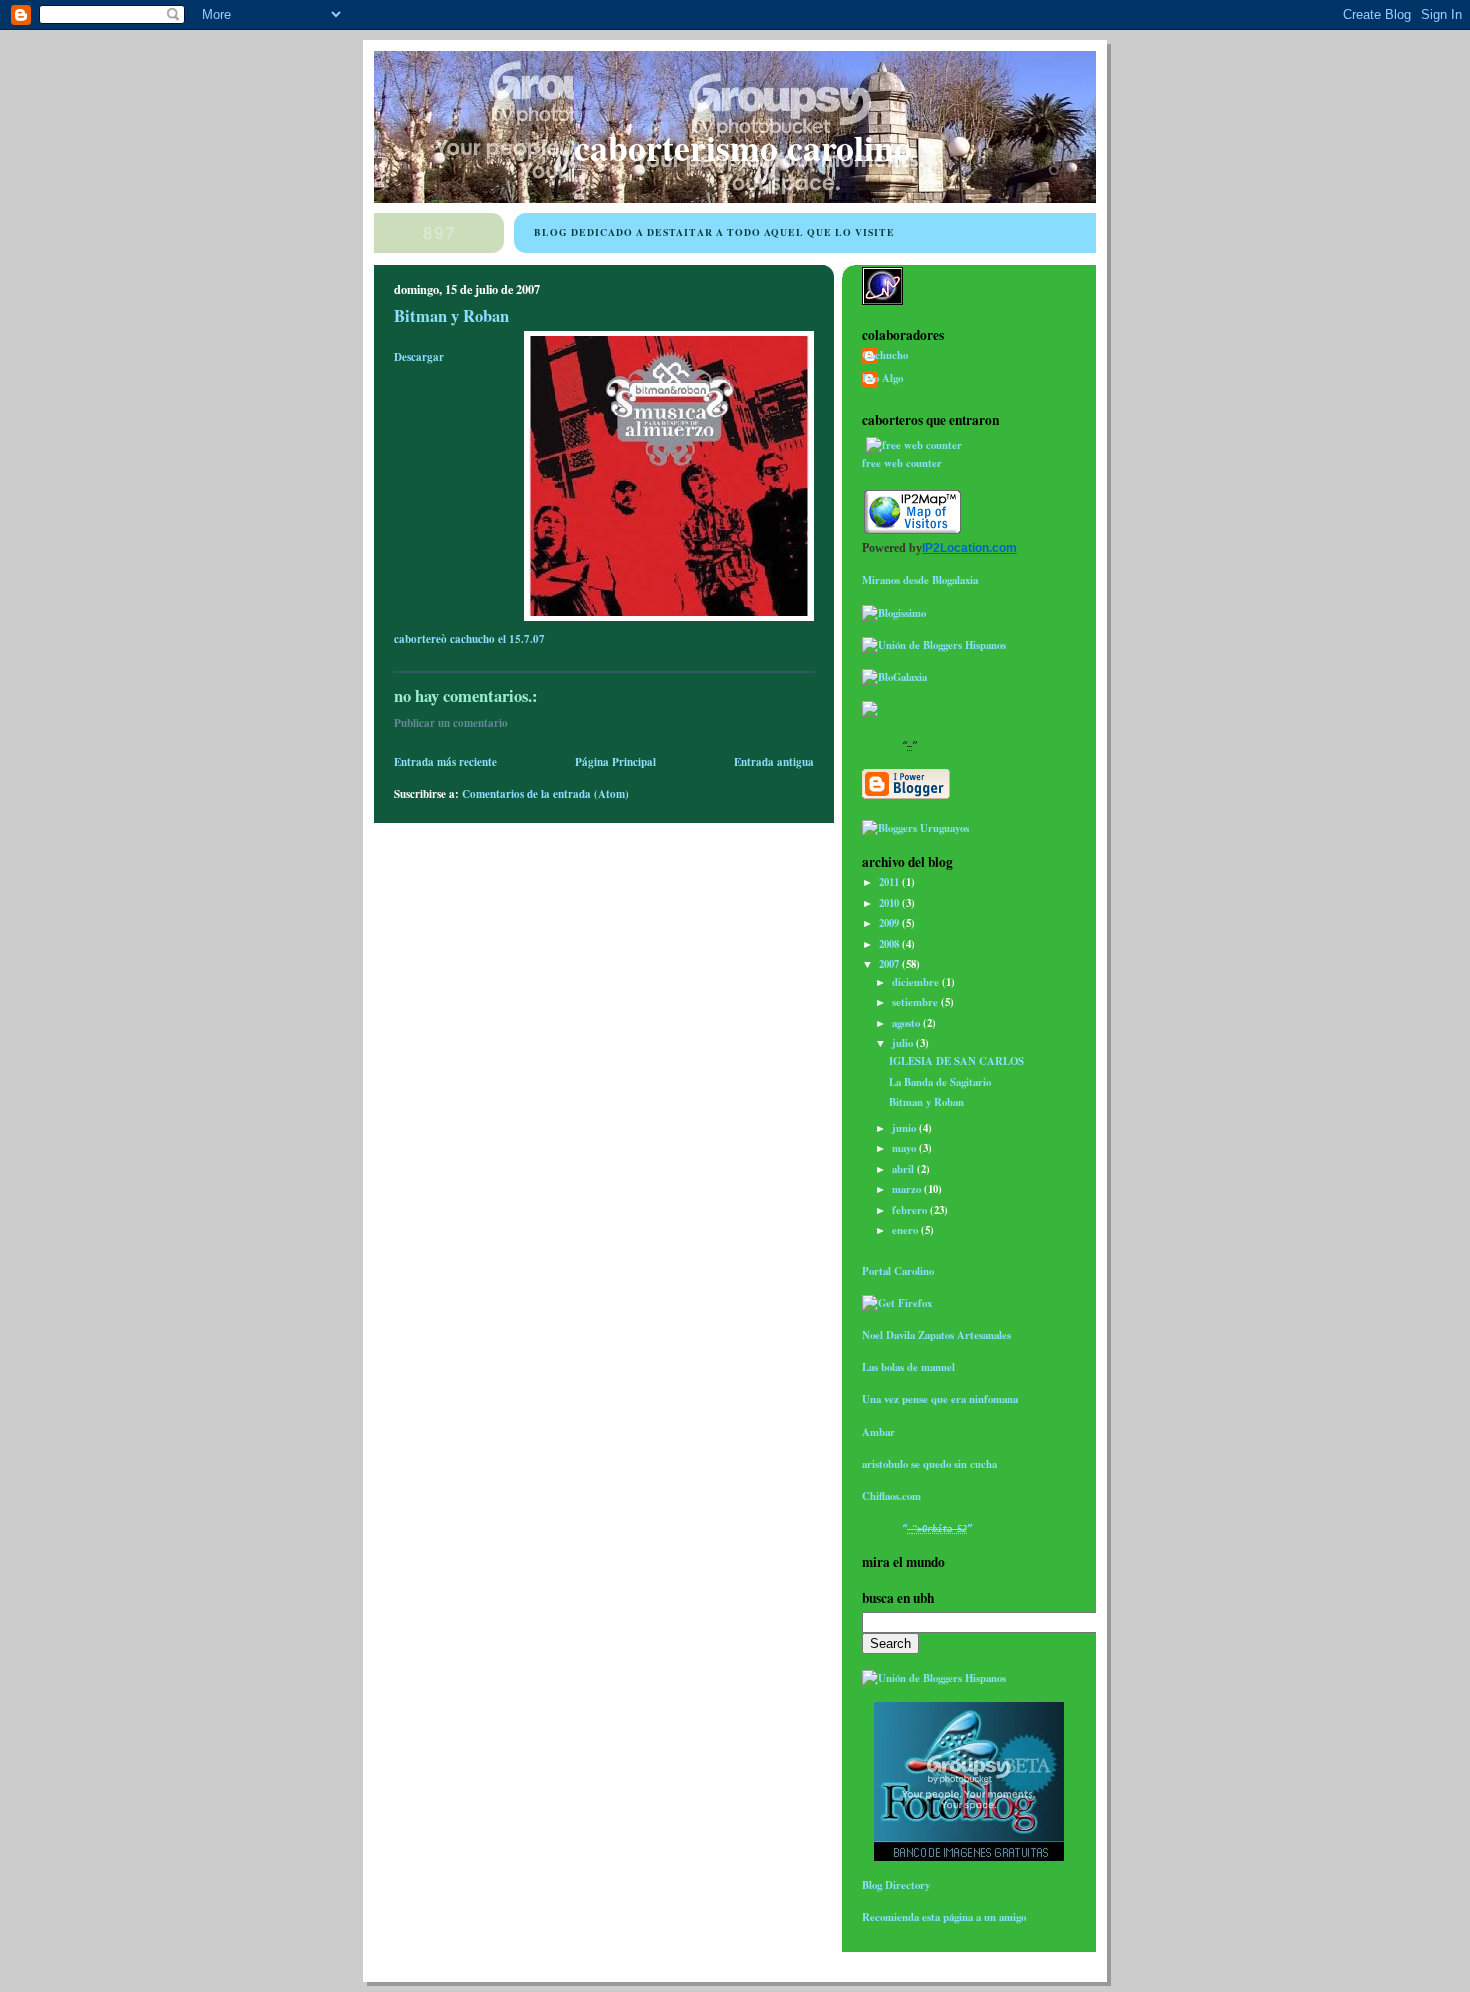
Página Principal (615, 762)
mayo (905, 1148)
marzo (908, 1189)
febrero (911, 1210)
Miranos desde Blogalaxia (920, 580)
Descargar (419, 357)
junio (905, 1128)
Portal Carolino (898, 1271)
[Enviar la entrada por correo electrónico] (550, 639)
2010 (890, 903)
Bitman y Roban (451, 315)
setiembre (916, 1002)
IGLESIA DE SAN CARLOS (956, 1061)
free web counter (902, 463)
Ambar (878, 1432)
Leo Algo (882, 378)
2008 (890, 944)
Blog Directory (896, 1885)
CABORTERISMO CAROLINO (743, 147)
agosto (907, 1023)
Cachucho (885, 355)
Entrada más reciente (445, 762)
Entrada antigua (774, 762)
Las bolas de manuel (908, 1367)
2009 (890, 923)
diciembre (917, 982)
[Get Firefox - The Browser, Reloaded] (897, 1303)
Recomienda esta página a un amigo (944, 1917)
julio (904, 1043)
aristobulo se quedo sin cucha (929, 1464)
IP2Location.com (969, 548)
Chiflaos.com (891, 1496)
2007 (890, 964)
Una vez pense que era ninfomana (940, 1399)
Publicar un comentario (451, 723)
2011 (890, 882)
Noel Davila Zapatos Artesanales (936, 1335)
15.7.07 (527, 639)
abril (904, 1169)
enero (906, 1230)
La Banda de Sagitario (940, 1082)
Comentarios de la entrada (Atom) (545, 794)
